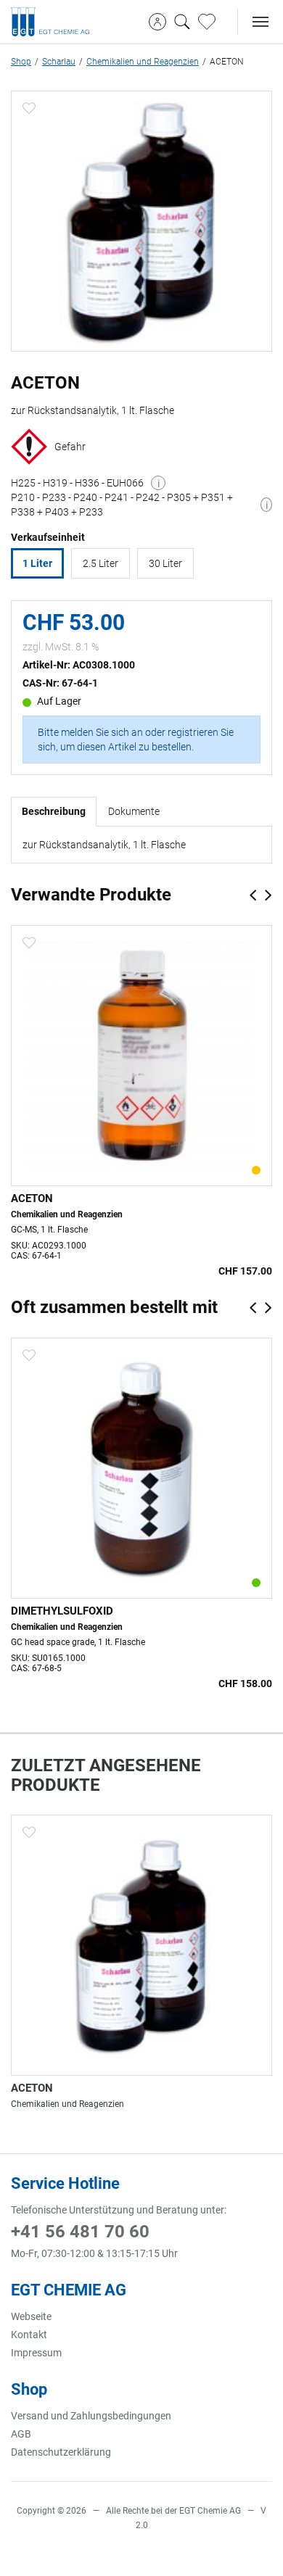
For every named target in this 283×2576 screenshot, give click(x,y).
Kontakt (29, 2335)
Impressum (36, 2353)
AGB (21, 2434)
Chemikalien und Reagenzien (143, 62)
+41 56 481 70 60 (80, 2232)
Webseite (31, 2316)
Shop (21, 62)
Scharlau (59, 62)
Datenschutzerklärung (61, 2452)
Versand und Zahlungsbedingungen (91, 2416)
